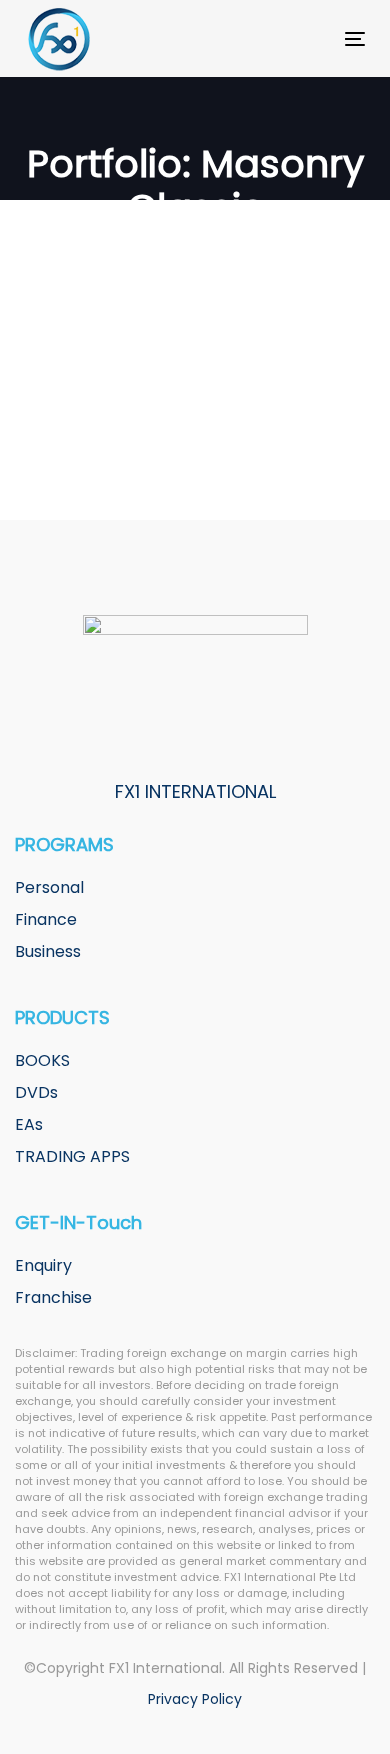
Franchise (53, 1297)
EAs (29, 1124)
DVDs (36, 1092)
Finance (46, 919)
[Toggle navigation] (308, 38)
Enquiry (43, 1265)
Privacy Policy (195, 1699)
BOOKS (42, 1060)
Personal (49, 887)
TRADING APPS (72, 1156)
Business (48, 951)
